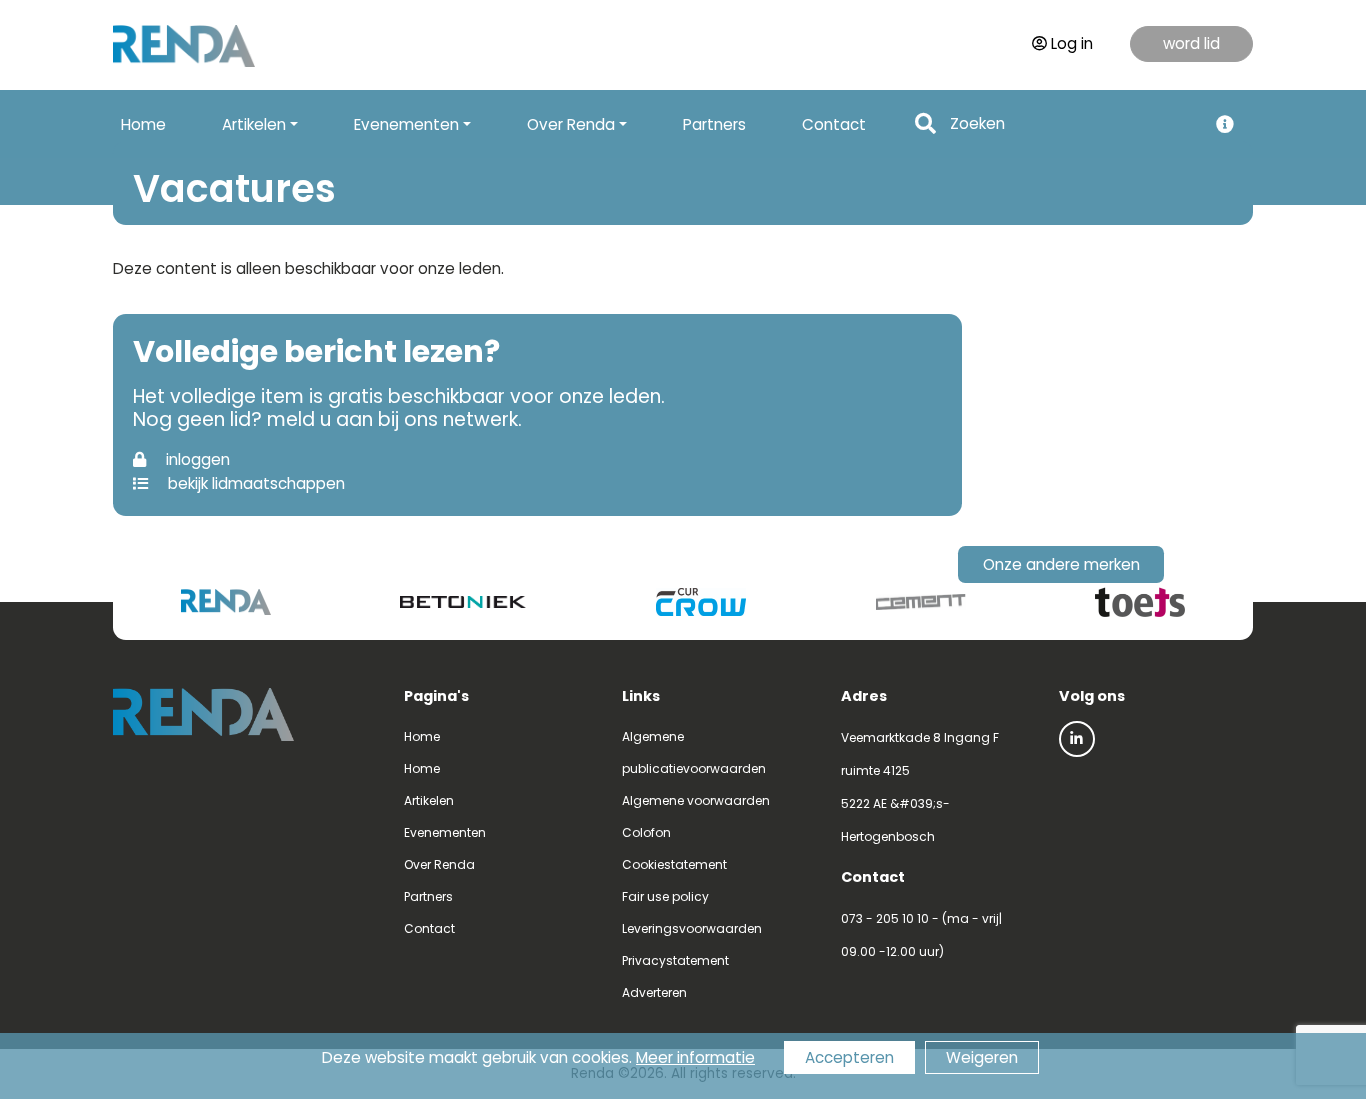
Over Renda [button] (571, 124)
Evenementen (445, 832)
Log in (1072, 43)
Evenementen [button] (406, 124)
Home (143, 124)
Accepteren (849, 1057)
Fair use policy (665, 896)
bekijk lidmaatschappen (254, 483)
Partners (714, 124)
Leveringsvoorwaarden (692, 928)
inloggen (196, 459)
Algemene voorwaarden (696, 800)
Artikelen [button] (254, 124)
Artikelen (429, 800)
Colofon (646, 832)
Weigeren (982, 1057)
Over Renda (439, 864)
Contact (834, 124)
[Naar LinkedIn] (1077, 739)
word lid (1191, 43)
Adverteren (654, 992)
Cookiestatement (674, 864)
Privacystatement (675, 960)
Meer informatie (695, 1057)
